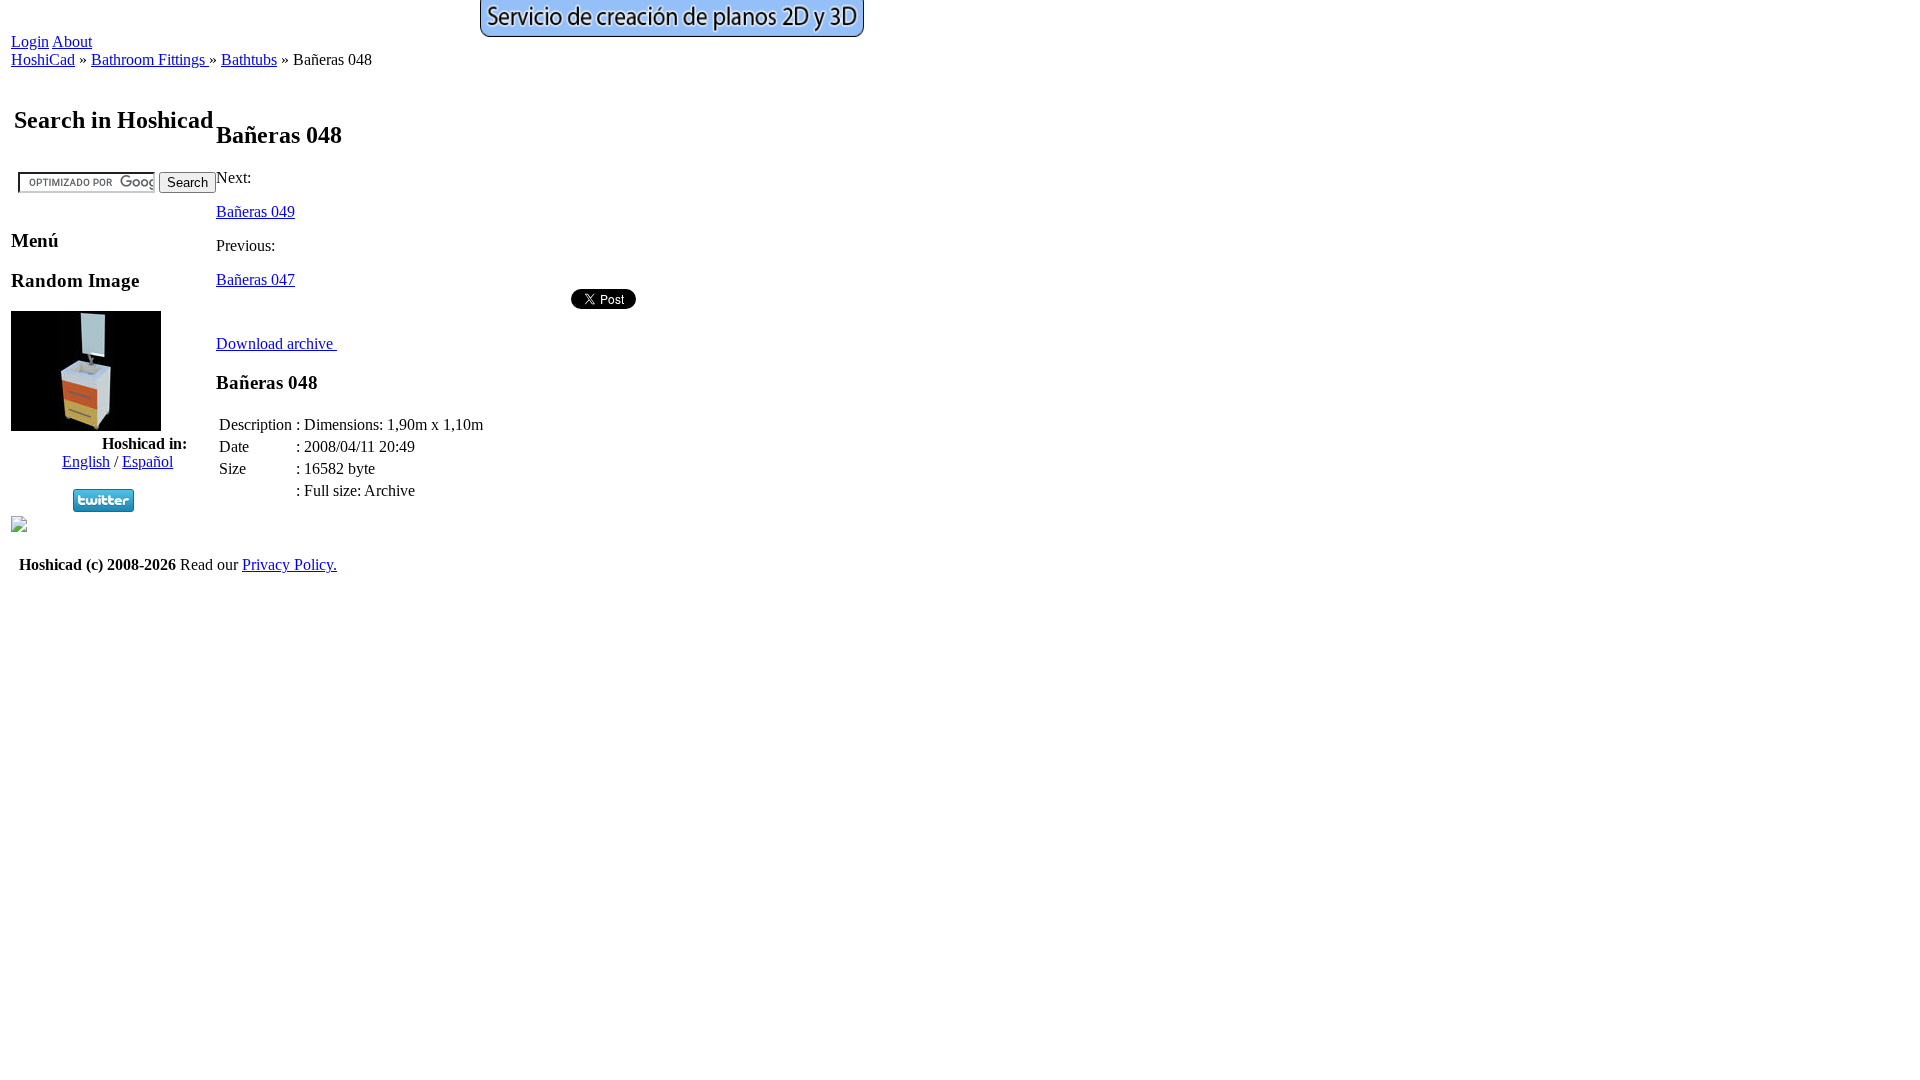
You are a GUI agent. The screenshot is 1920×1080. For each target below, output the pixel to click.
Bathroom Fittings (150, 59)
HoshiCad (43, 59)
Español (147, 461)
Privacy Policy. (289, 564)
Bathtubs (249, 59)
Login (30, 41)
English (86, 461)
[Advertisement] (366, 318)
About (72, 41)
